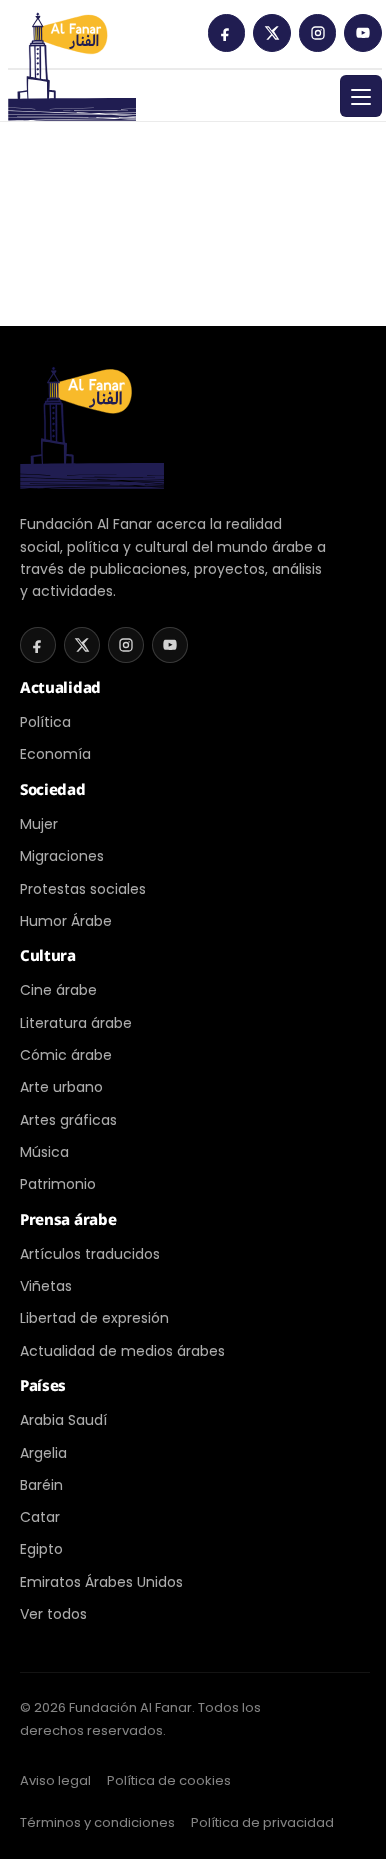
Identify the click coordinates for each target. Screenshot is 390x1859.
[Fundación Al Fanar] (72, 40)
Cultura (48, 955)
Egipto (41, 1549)
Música (44, 1152)
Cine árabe (58, 990)
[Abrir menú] (361, 96)
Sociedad (53, 789)
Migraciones (62, 856)
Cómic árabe (66, 1055)
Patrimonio (58, 1184)
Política (45, 722)
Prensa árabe (68, 1219)
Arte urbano (61, 1087)
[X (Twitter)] (272, 33)
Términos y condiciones (97, 1822)
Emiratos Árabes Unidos (101, 1582)
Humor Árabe (66, 921)
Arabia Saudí (63, 1420)
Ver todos (53, 1614)
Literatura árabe (76, 1023)
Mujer (39, 824)
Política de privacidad (262, 1822)
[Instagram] (318, 33)
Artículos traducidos (90, 1254)
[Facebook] (227, 33)
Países (43, 1385)
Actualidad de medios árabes (122, 1351)
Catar (40, 1517)
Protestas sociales (83, 889)
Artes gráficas (68, 1120)
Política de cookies (169, 1780)
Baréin (41, 1485)
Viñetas (46, 1286)
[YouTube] (363, 33)
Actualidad (60, 687)
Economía (55, 754)
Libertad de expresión (94, 1318)
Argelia (43, 1453)
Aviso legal (55, 1780)
